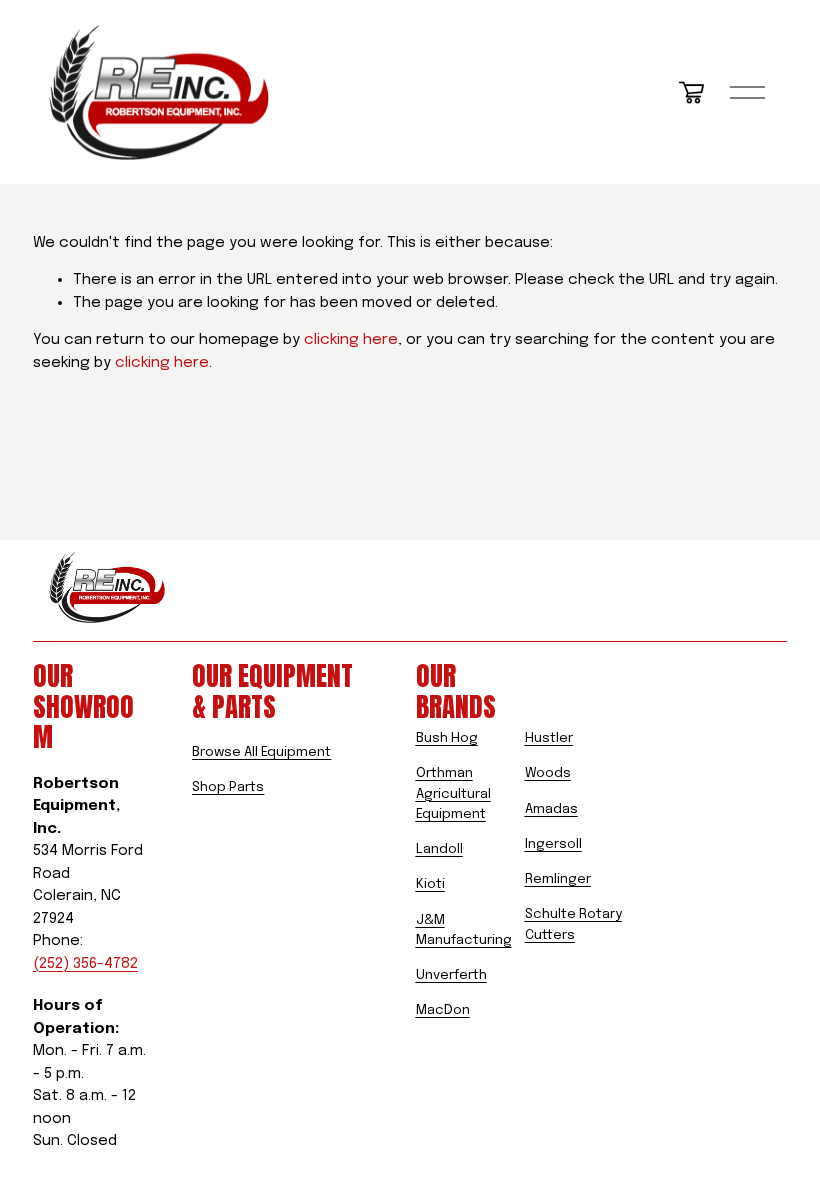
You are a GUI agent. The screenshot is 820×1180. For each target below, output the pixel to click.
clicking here (351, 340)
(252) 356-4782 (85, 964)
